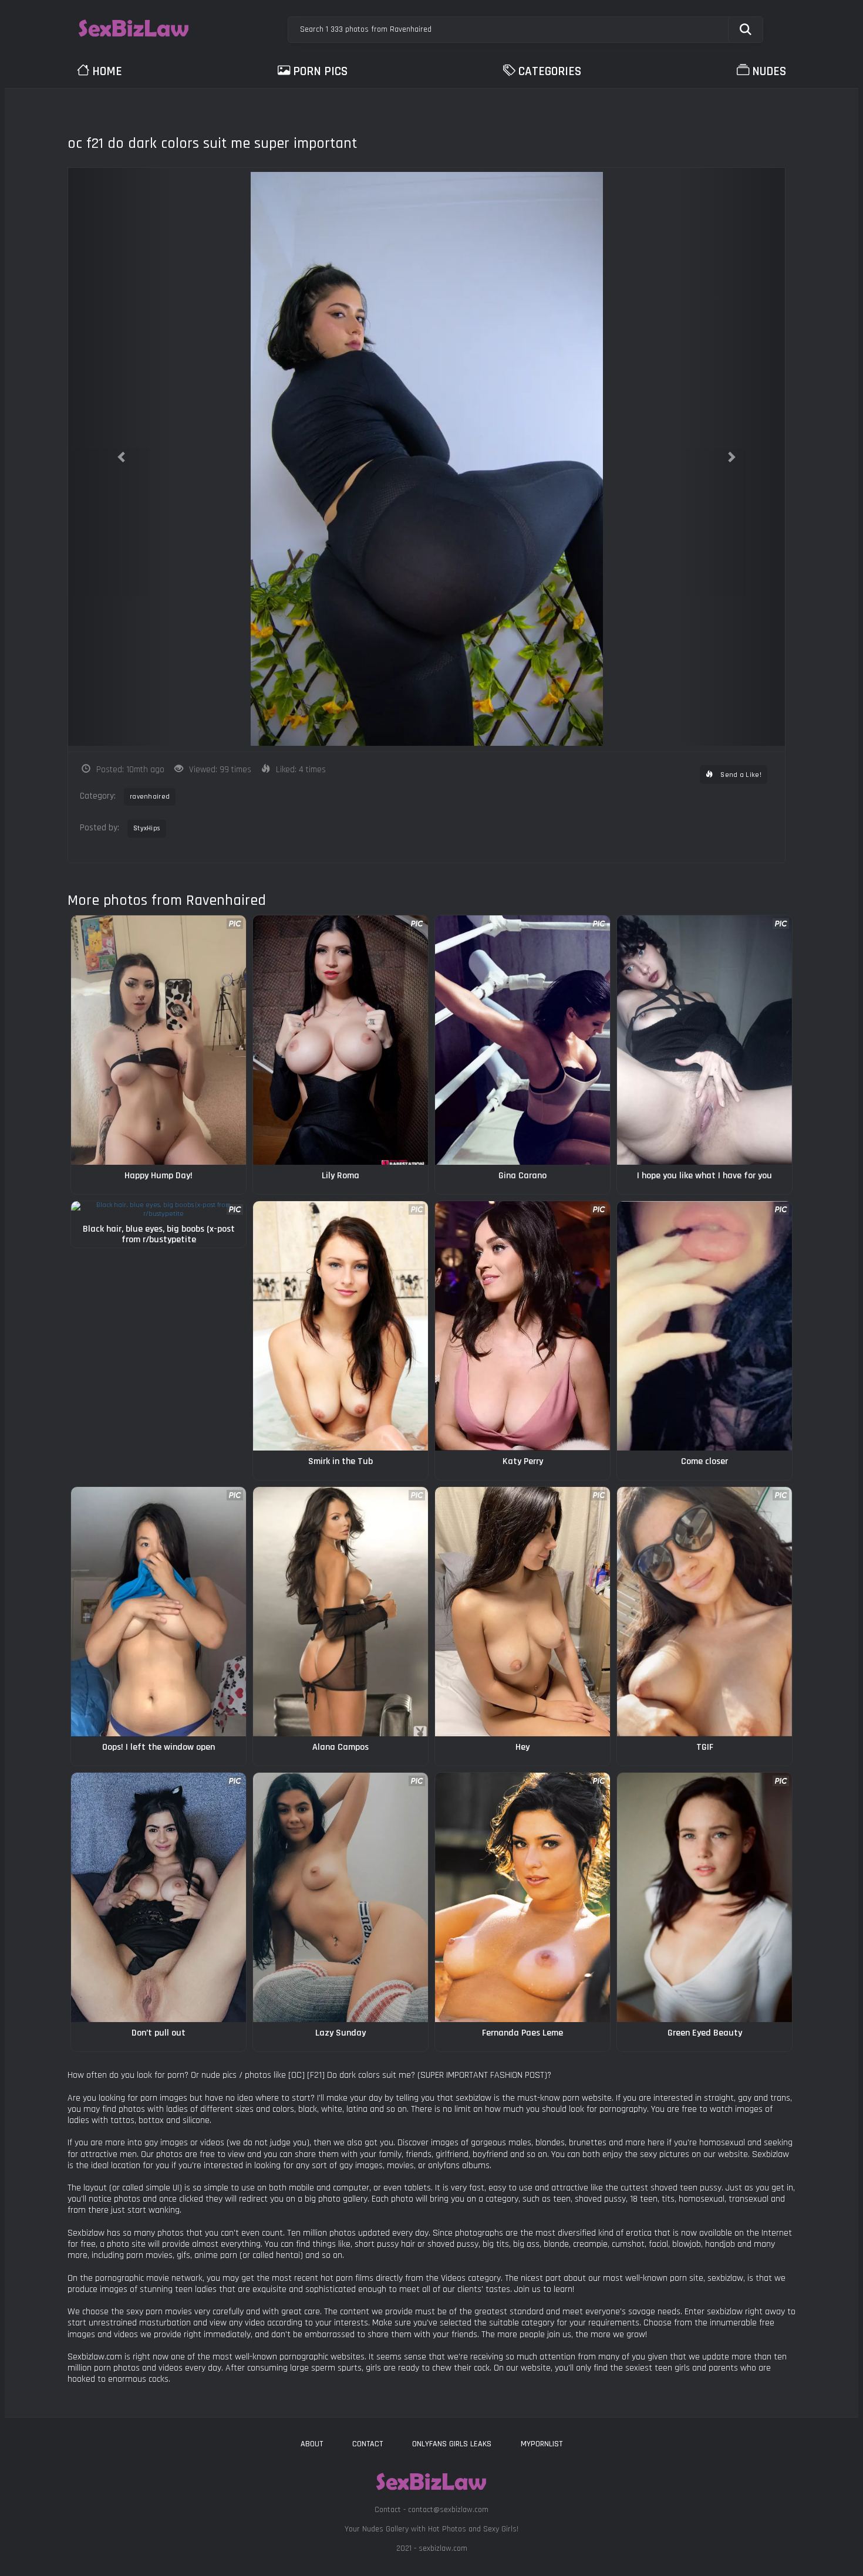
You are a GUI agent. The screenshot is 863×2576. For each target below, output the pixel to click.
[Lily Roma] (341, 1040)
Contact (368, 2444)
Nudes (769, 71)
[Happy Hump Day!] (159, 1040)
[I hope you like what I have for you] (704, 1040)
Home (107, 71)
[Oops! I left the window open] (159, 1612)
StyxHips (147, 828)
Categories (550, 71)
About (312, 2444)
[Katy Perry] (522, 1326)
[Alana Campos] (341, 1612)
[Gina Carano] (522, 1040)
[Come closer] (704, 1326)
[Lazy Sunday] (341, 1897)
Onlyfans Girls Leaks (452, 2444)
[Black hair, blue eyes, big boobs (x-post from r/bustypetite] (159, 1210)
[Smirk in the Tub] (341, 1326)
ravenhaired (150, 797)
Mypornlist (542, 2444)
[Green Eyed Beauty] (704, 1897)
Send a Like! (740, 775)
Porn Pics (320, 71)
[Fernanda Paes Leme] (522, 1897)
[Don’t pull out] (159, 1897)
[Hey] (522, 1612)
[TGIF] (704, 1612)
